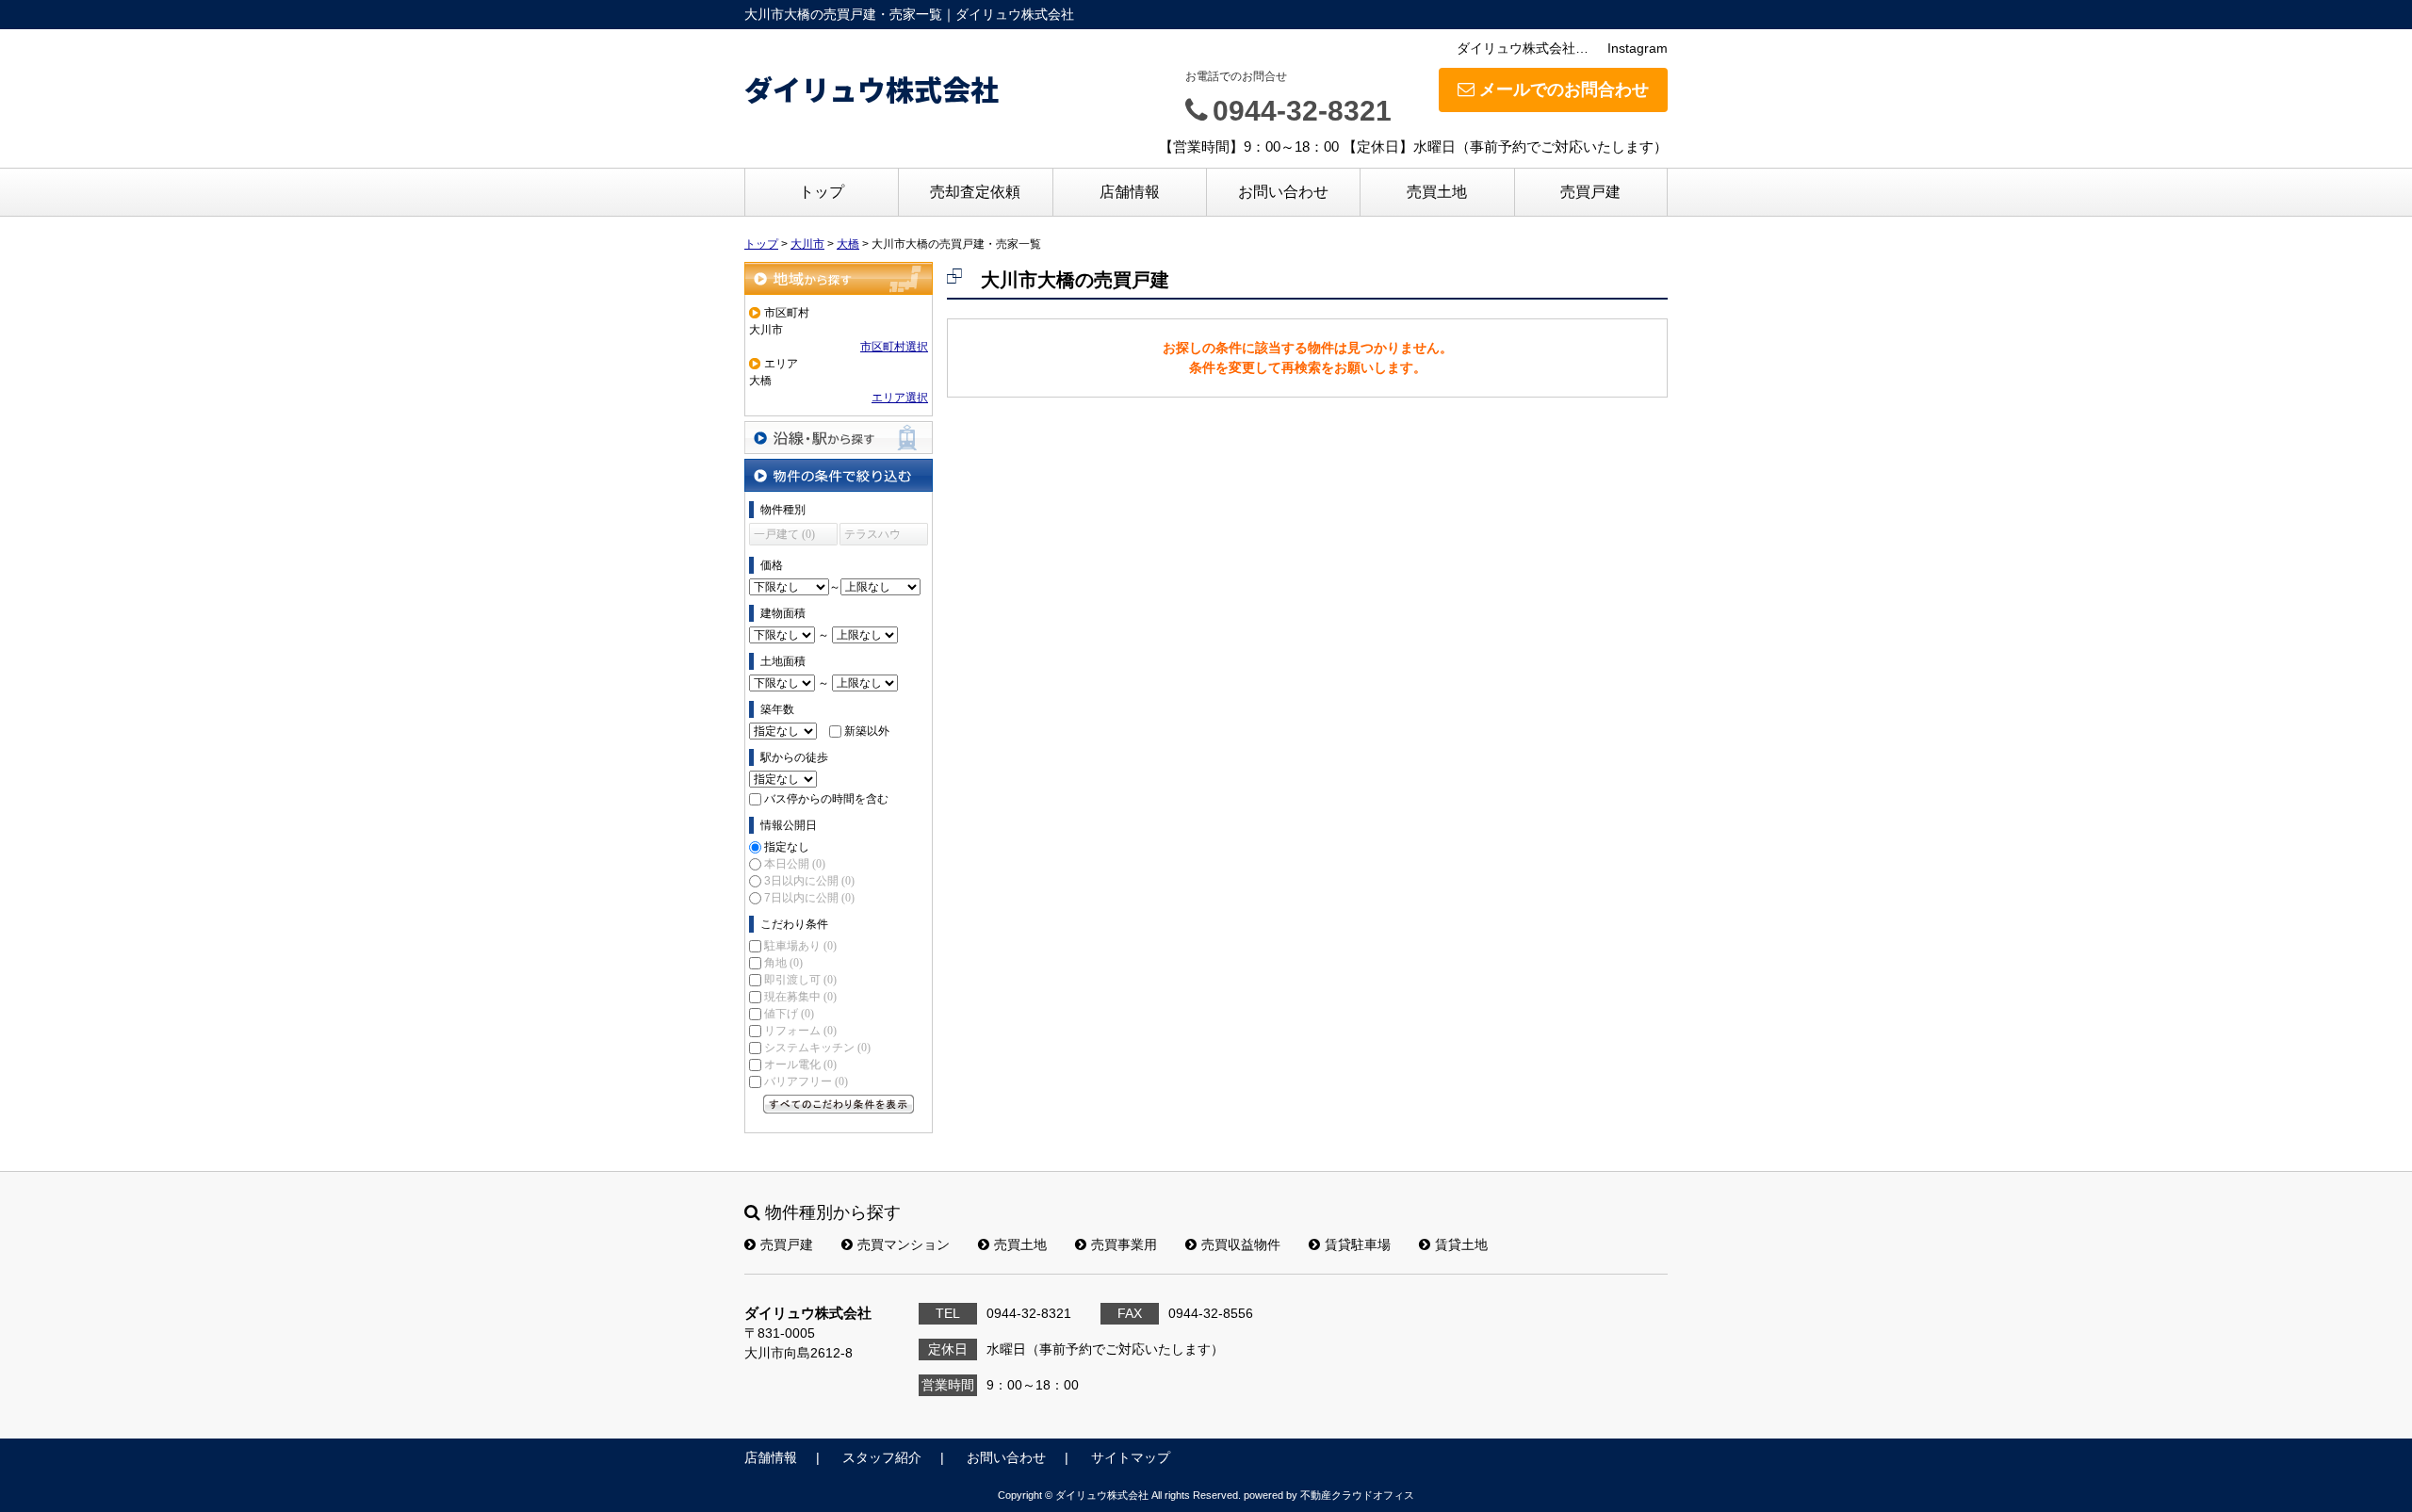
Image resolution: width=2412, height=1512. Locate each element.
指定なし (787, 847)
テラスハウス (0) (872, 537)
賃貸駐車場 (1358, 1244)
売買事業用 (1124, 1244)
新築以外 (867, 731)
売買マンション (904, 1244)
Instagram (1638, 48)
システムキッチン (817, 1048)
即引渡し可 (800, 980)
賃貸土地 (1461, 1244)
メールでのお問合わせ (1564, 89)
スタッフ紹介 (882, 1457)
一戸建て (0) (784, 534)
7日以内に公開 (809, 898)
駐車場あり (800, 946)
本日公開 (795, 864)
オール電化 (800, 1065)
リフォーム (800, 1031)
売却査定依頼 (975, 192)
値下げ (789, 1014)
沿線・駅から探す (839, 438)
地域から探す (839, 278)
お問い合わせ (1283, 192)
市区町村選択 (894, 347)
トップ (822, 192)
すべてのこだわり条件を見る (839, 1104)
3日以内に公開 (809, 881)
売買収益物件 (1241, 1244)
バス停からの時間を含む (826, 799)
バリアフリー (806, 1081)
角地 (783, 963)
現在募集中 (800, 997)
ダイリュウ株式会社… (1523, 48)
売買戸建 (1590, 192)
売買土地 (1437, 192)
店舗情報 (1130, 192)
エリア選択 (900, 398)
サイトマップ (1131, 1457)
